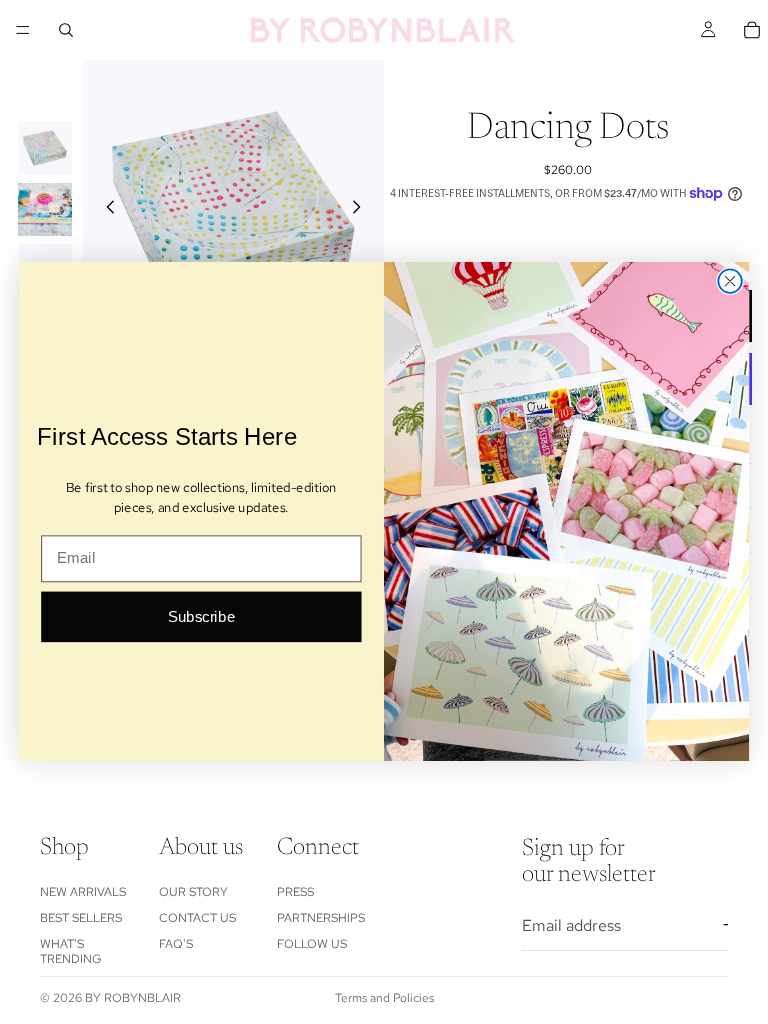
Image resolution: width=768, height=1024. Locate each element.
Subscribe (201, 617)
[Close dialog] (729, 281)
